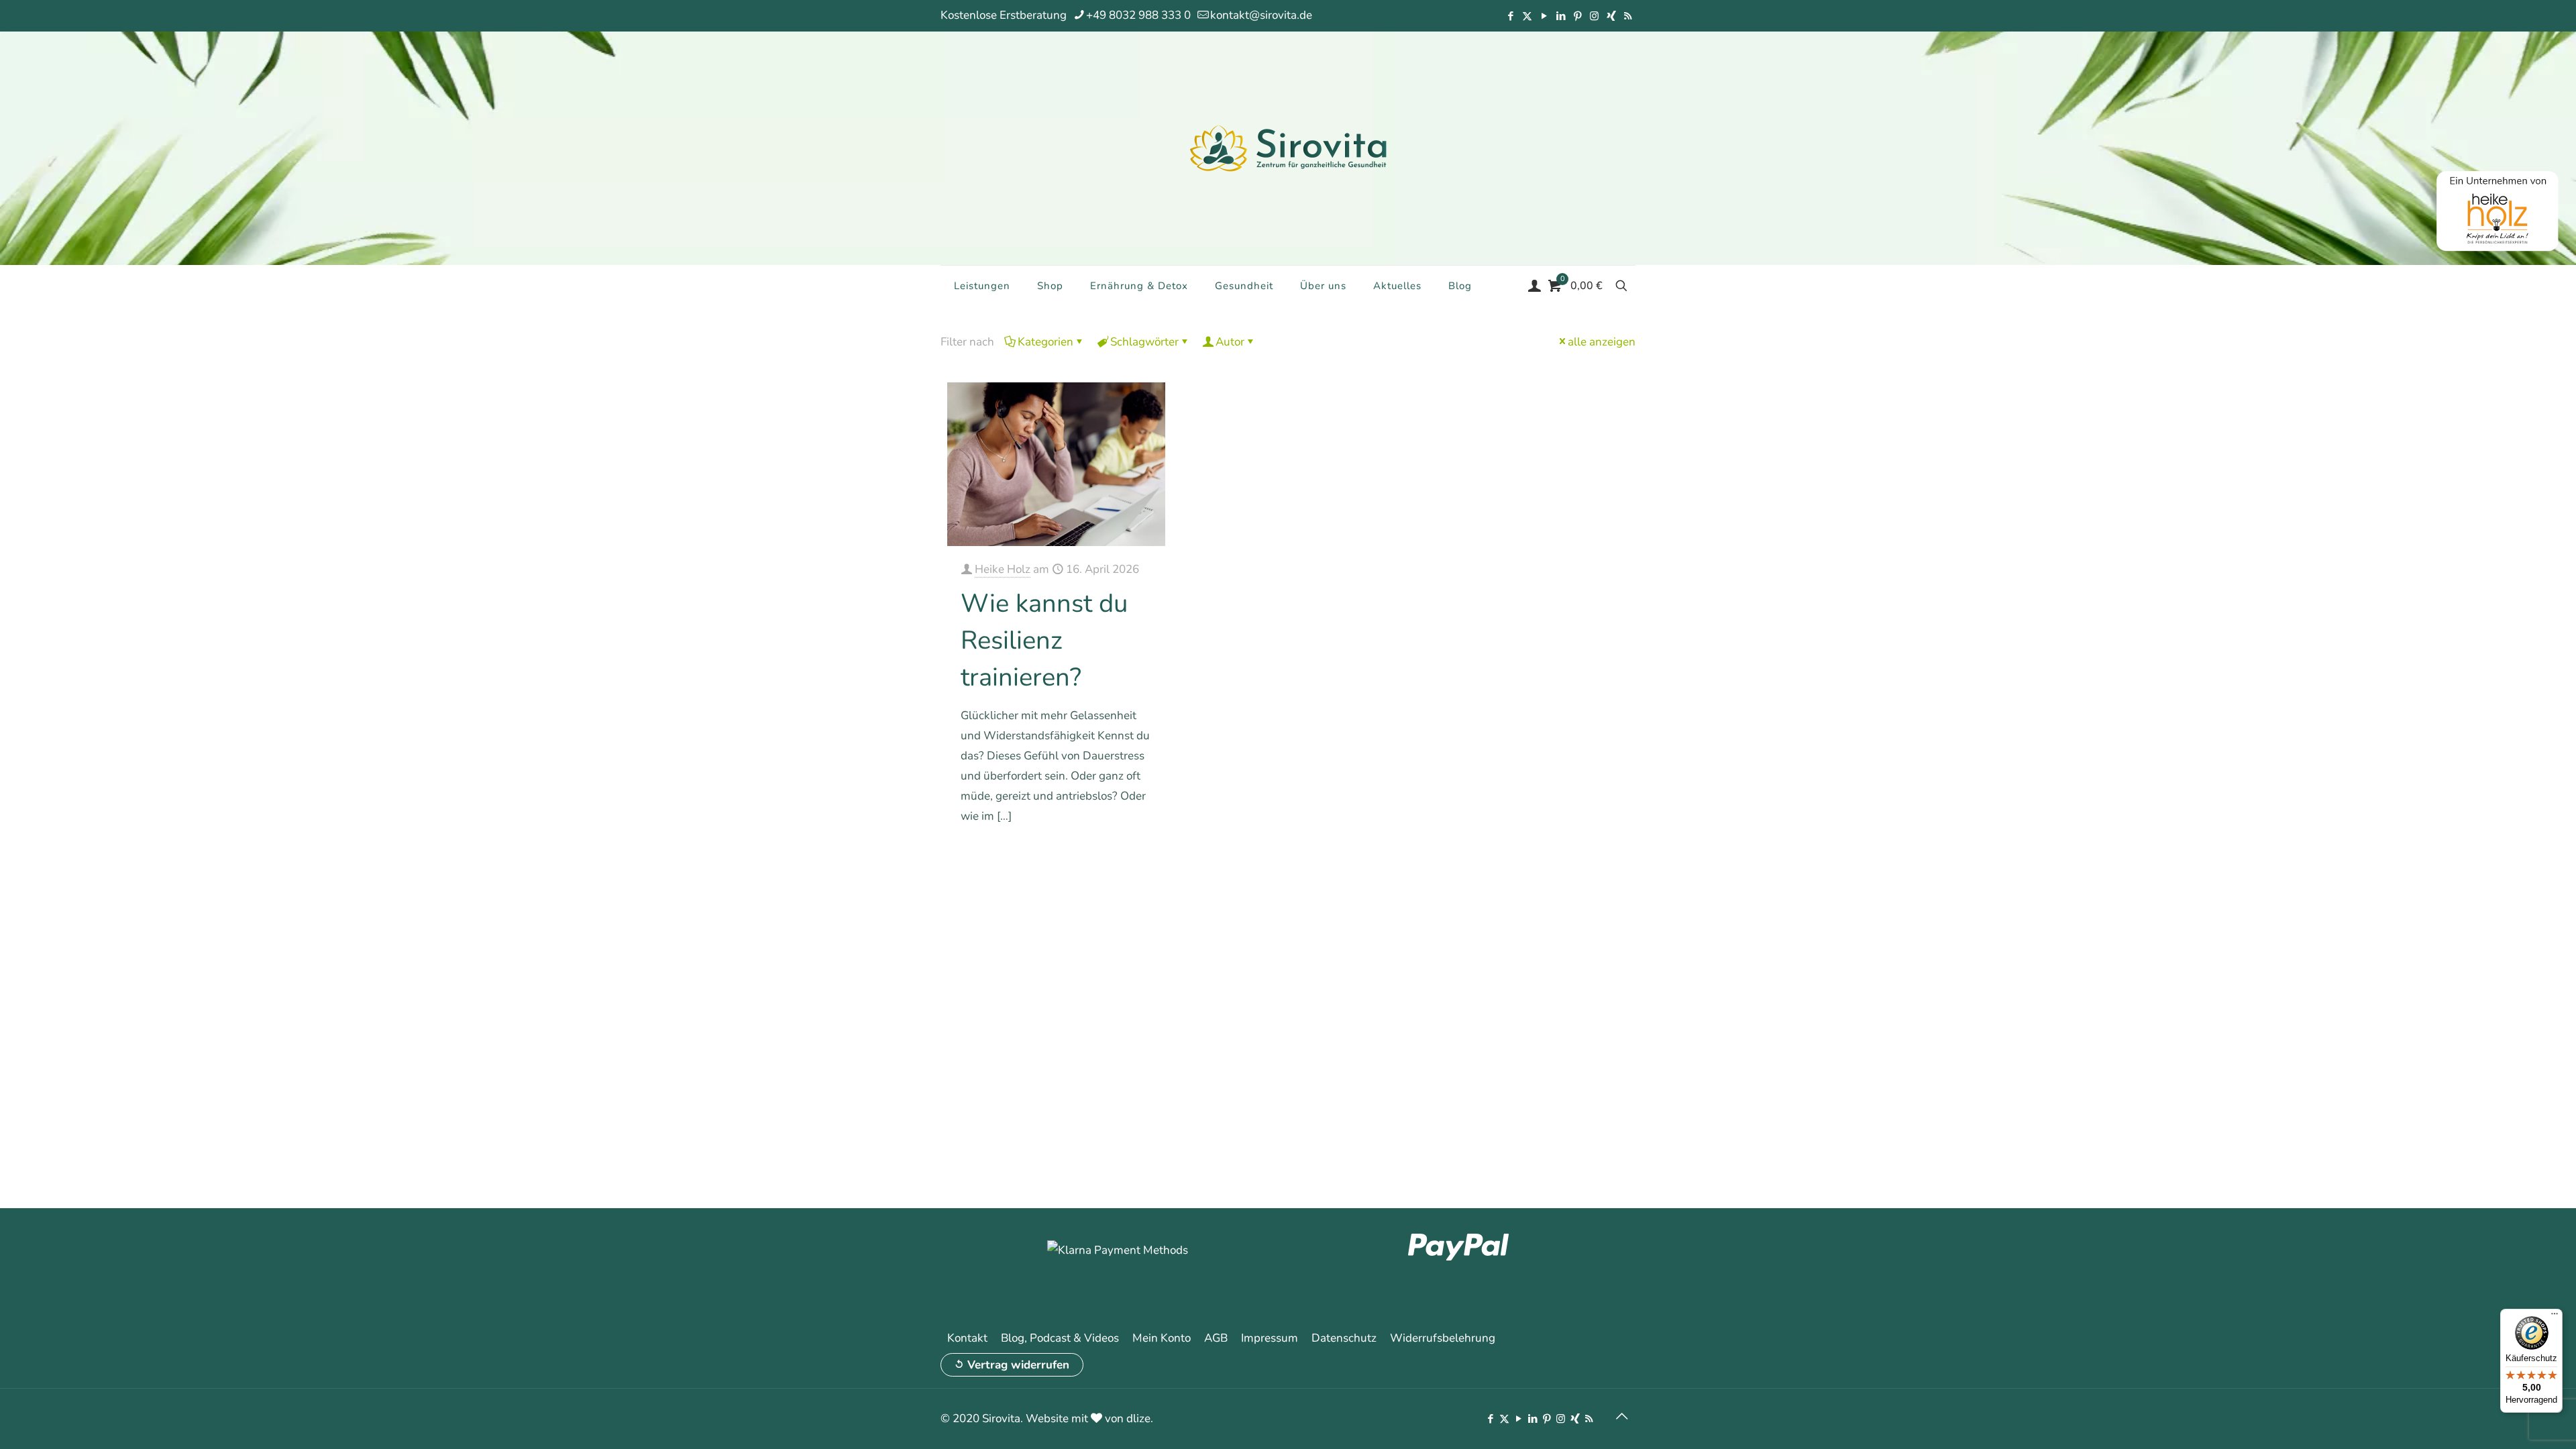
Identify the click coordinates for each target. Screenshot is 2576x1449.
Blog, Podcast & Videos (1060, 1338)
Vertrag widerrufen (1018, 1365)
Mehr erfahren (1119, 854)
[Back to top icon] (1621, 1417)
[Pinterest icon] (1577, 16)
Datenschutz (1344, 1338)
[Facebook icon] (1510, 16)
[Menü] (2555, 1317)
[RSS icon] (1628, 16)
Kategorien (1045, 342)
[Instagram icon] (1594, 16)
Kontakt (967, 1338)
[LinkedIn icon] (1561, 16)
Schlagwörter (1144, 342)
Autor (1230, 342)
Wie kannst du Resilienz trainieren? (1044, 640)
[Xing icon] (1611, 16)
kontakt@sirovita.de (1261, 15)
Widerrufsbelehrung (1443, 1338)
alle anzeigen (1602, 342)
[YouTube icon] (1544, 16)
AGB (1216, 1338)
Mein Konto (1162, 1338)
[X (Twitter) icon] (1527, 16)
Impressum (1270, 1338)
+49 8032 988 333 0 (1138, 15)
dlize (1138, 1418)
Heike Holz (1003, 569)
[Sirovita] (1288, 148)
